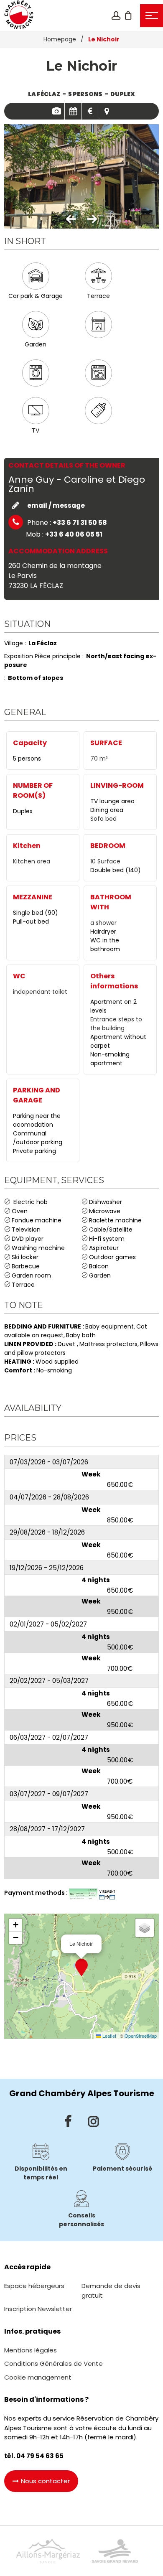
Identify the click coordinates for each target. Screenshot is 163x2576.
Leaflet (109, 2036)
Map (107, 111)
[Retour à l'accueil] (19, 15)
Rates (90, 111)
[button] (128, 15)
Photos (56, 111)
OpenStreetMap (141, 2036)
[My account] (116, 15)
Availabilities (73, 111)
